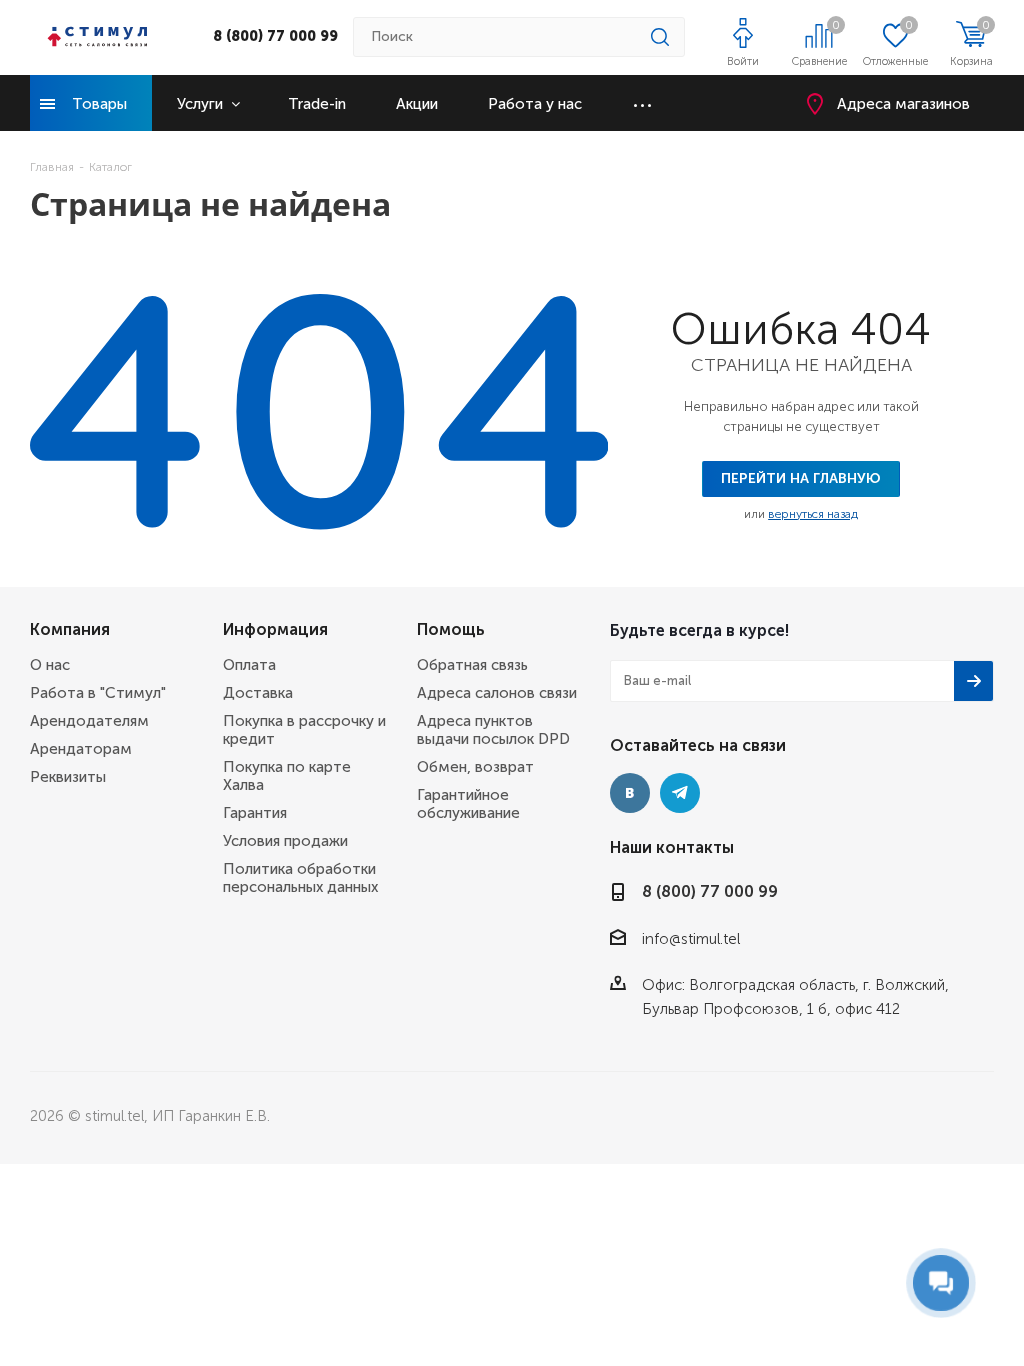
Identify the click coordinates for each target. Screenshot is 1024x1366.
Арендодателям (89, 721)
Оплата (249, 665)
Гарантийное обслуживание (468, 804)
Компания (70, 629)
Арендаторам (81, 749)
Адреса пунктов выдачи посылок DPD (493, 730)
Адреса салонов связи (497, 693)
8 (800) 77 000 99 (275, 36)
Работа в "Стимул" (98, 693)
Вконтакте (630, 793)
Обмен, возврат (475, 767)
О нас (50, 665)
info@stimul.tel (691, 939)
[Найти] (660, 37)
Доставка (258, 693)
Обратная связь (472, 665)
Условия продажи (285, 841)
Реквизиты (68, 777)
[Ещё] (642, 103)
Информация (275, 629)
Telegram (680, 793)
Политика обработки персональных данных (300, 878)
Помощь (451, 629)
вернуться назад (813, 514)
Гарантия (255, 813)
